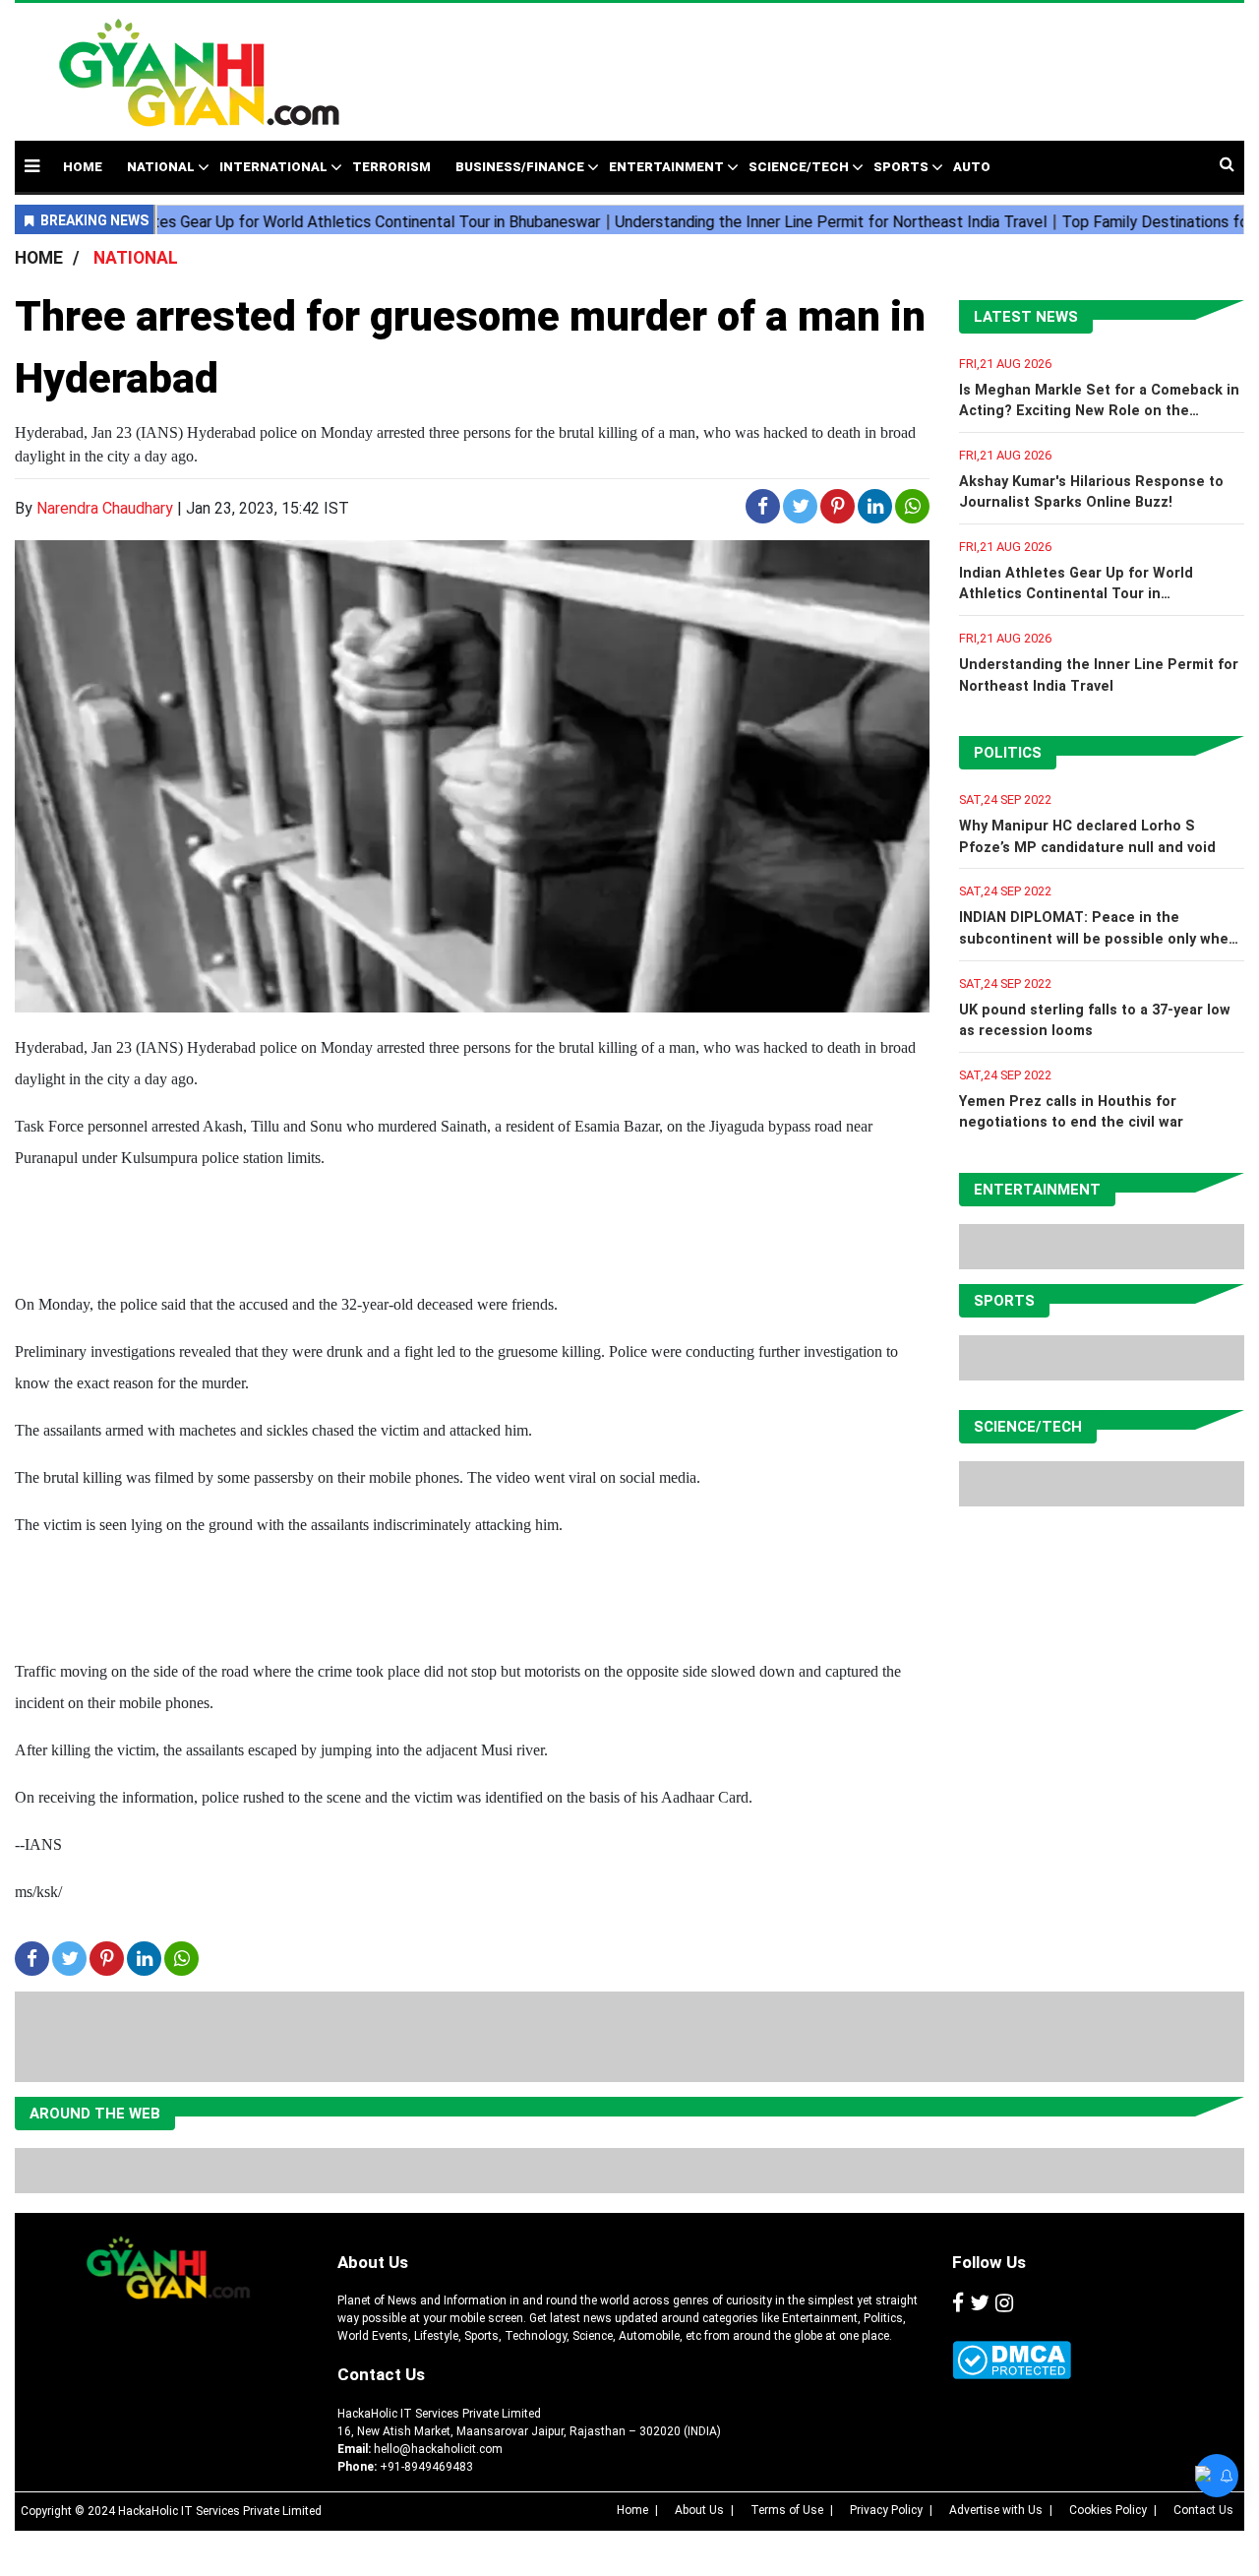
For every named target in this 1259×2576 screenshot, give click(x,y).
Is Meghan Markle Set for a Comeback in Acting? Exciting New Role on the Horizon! (1099, 411)
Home (632, 2510)
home (83, 167)
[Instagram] (1004, 2303)
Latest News (1026, 317)
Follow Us (989, 2262)
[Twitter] (980, 2303)
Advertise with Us (996, 2510)
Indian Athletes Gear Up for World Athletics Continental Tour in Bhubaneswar (1076, 594)
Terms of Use (787, 2510)
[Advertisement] (799, 62)
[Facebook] (958, 2303)
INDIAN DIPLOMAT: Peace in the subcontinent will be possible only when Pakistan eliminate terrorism (1098, 939)
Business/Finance (520, 167)
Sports (901, 167)
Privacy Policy (886, 2510)
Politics (1008, 753)
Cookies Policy (1108, 2510)
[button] (32, 166)
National (161, 167)
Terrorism (391, 167)
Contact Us (381, 2374)
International (273, 167)
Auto (972, 167)
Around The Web (95, 2114)
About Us (373, 2262)
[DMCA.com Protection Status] (1012, 2360)
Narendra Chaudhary (105, 508)
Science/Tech (799, 167)
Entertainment (666, 167)
